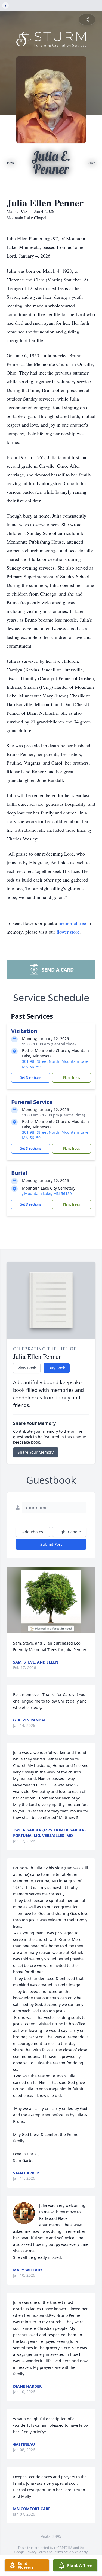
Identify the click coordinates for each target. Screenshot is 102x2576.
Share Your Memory (36, 1452)
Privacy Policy (36, 2552)
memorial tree (72, 923)
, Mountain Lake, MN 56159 (47, 1193)
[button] (51, 1600)
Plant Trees (72, 1078)
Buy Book (57, 1368)
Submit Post (51, 1544)
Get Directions (30, 1078)
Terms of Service (66, 2552)
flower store (68, 932)
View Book (27, 1368)
